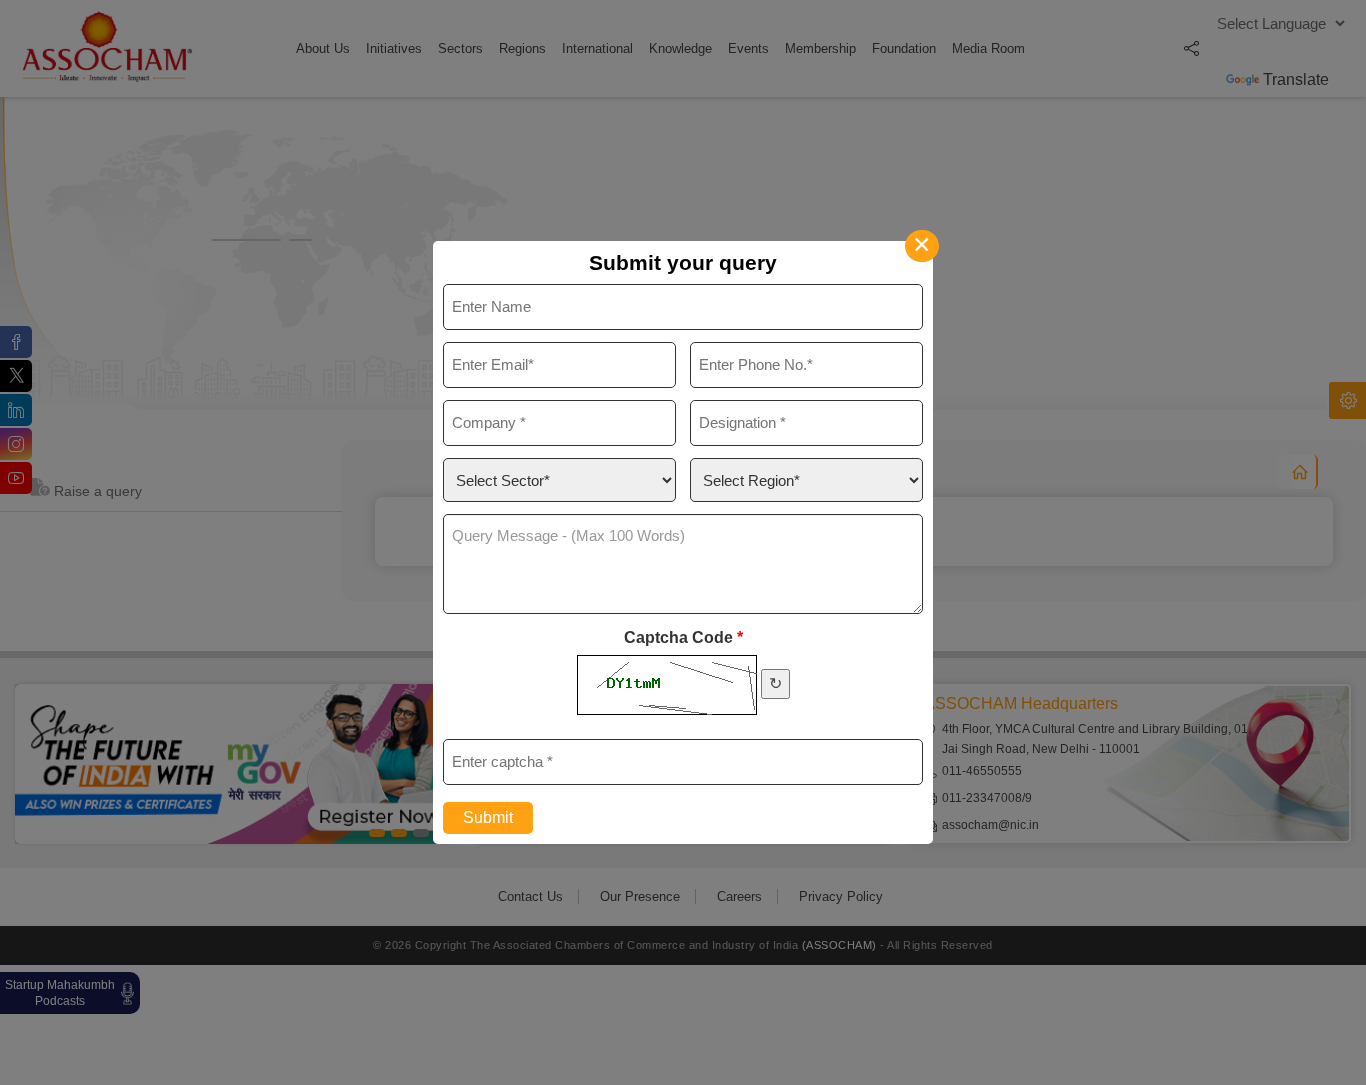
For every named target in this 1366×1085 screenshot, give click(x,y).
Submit (488, 817)
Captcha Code (683, 637)
